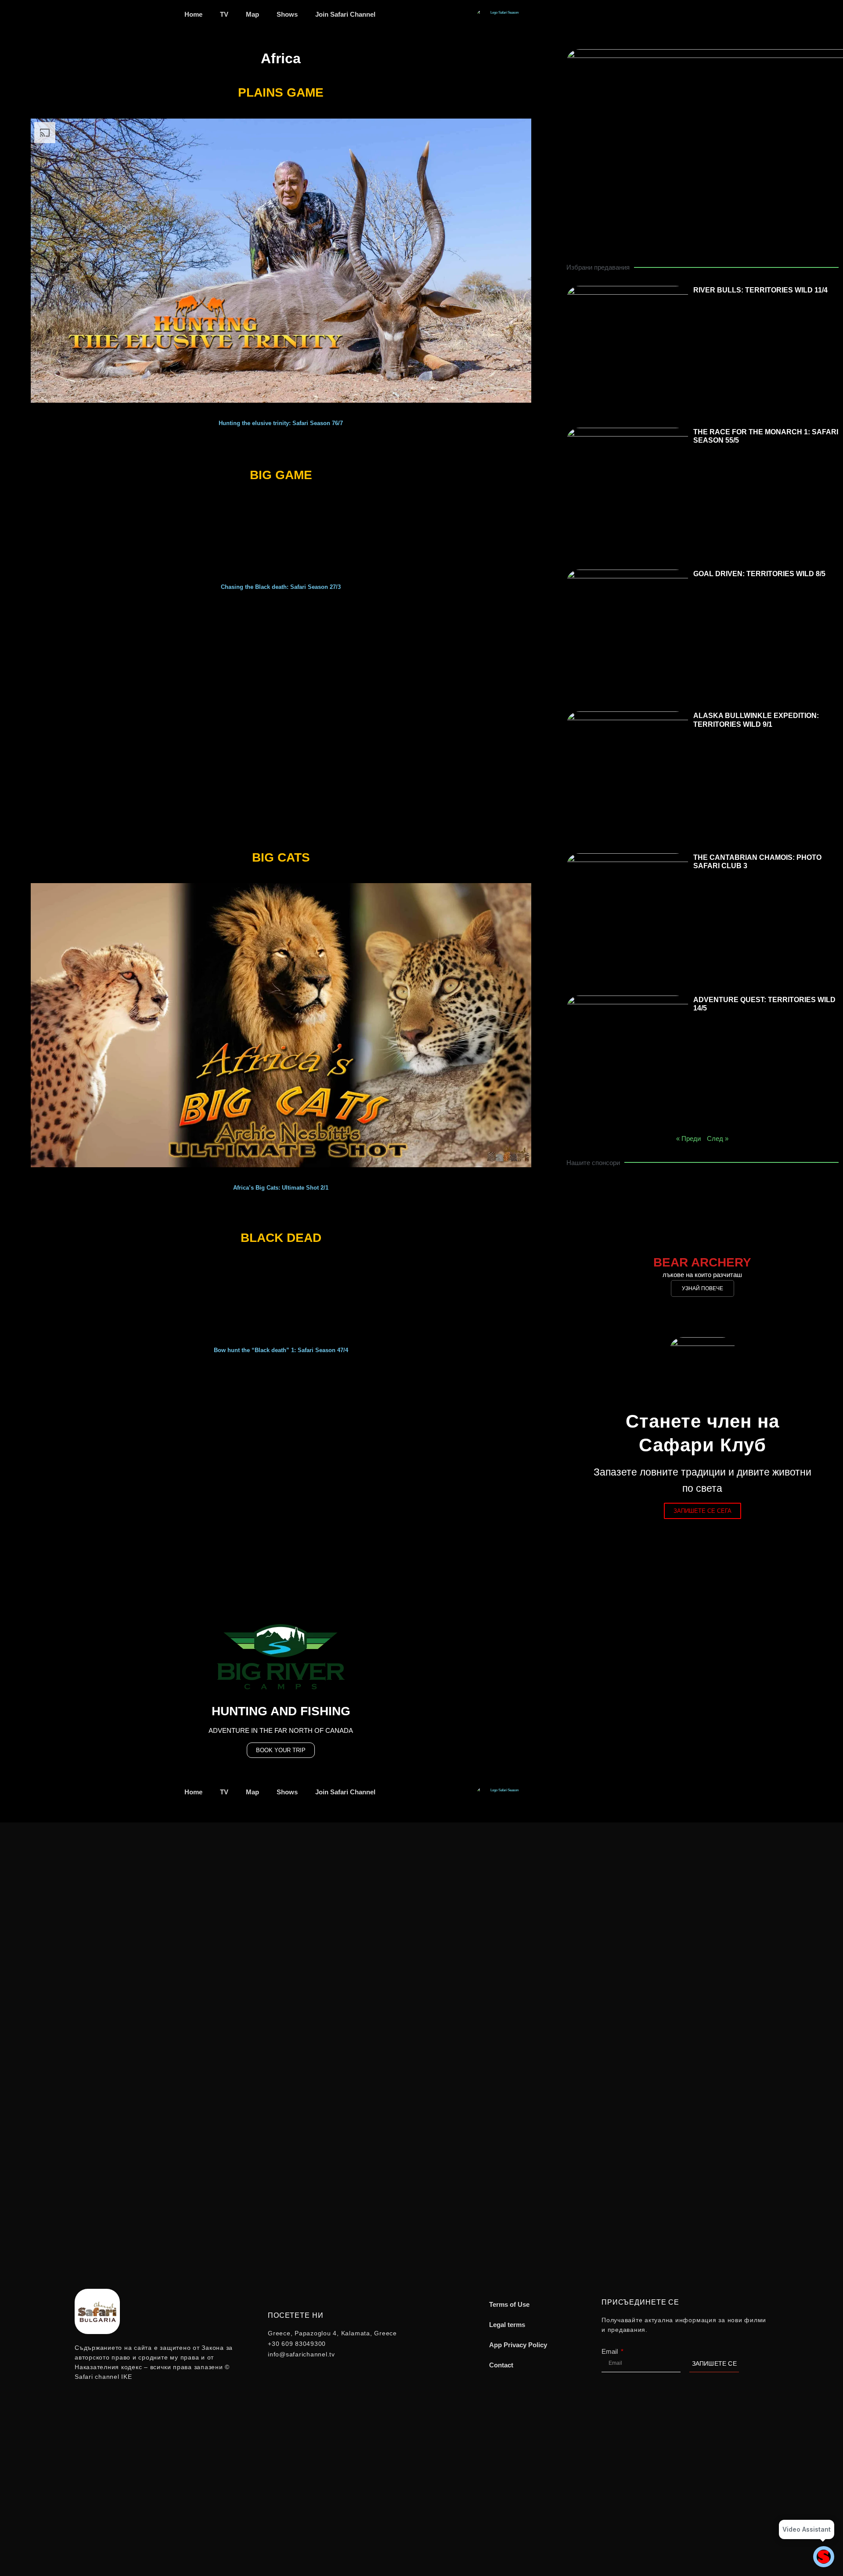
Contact (501, 2365)
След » (718, 1138)
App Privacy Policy (518, 2345)
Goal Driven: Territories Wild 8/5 (759, 574)
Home (193, 14)
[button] (17, 273)
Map (252, 14)
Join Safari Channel (345, 14)
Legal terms (507, 2325)
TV (224, 14)
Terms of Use (509, 2304)
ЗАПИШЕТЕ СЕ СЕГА (702, 1511)
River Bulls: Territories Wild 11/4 (760, 290)
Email (611, 2351)
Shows (287, 14)
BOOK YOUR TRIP (281, 1750)
